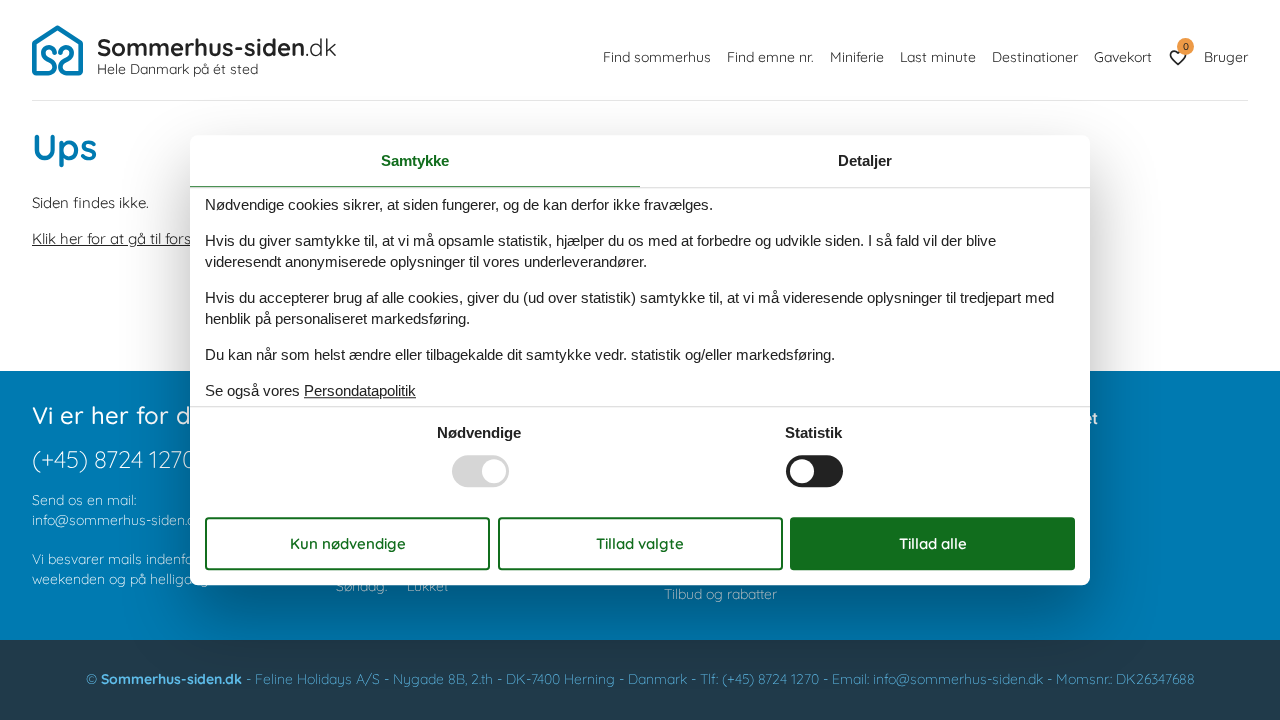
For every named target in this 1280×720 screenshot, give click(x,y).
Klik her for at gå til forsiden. (127, 238)
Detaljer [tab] (865, 160)
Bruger (1226, 57)
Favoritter (1185, 46)
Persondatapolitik (360, 390)
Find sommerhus (657, 57)
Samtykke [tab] (415, 160)
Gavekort (1123, 57)
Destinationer (1035, 57)
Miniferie (857, 57)
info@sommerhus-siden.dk (117, 520)
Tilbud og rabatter (720, 594)
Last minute (938, 57)
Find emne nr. (770, 57)
